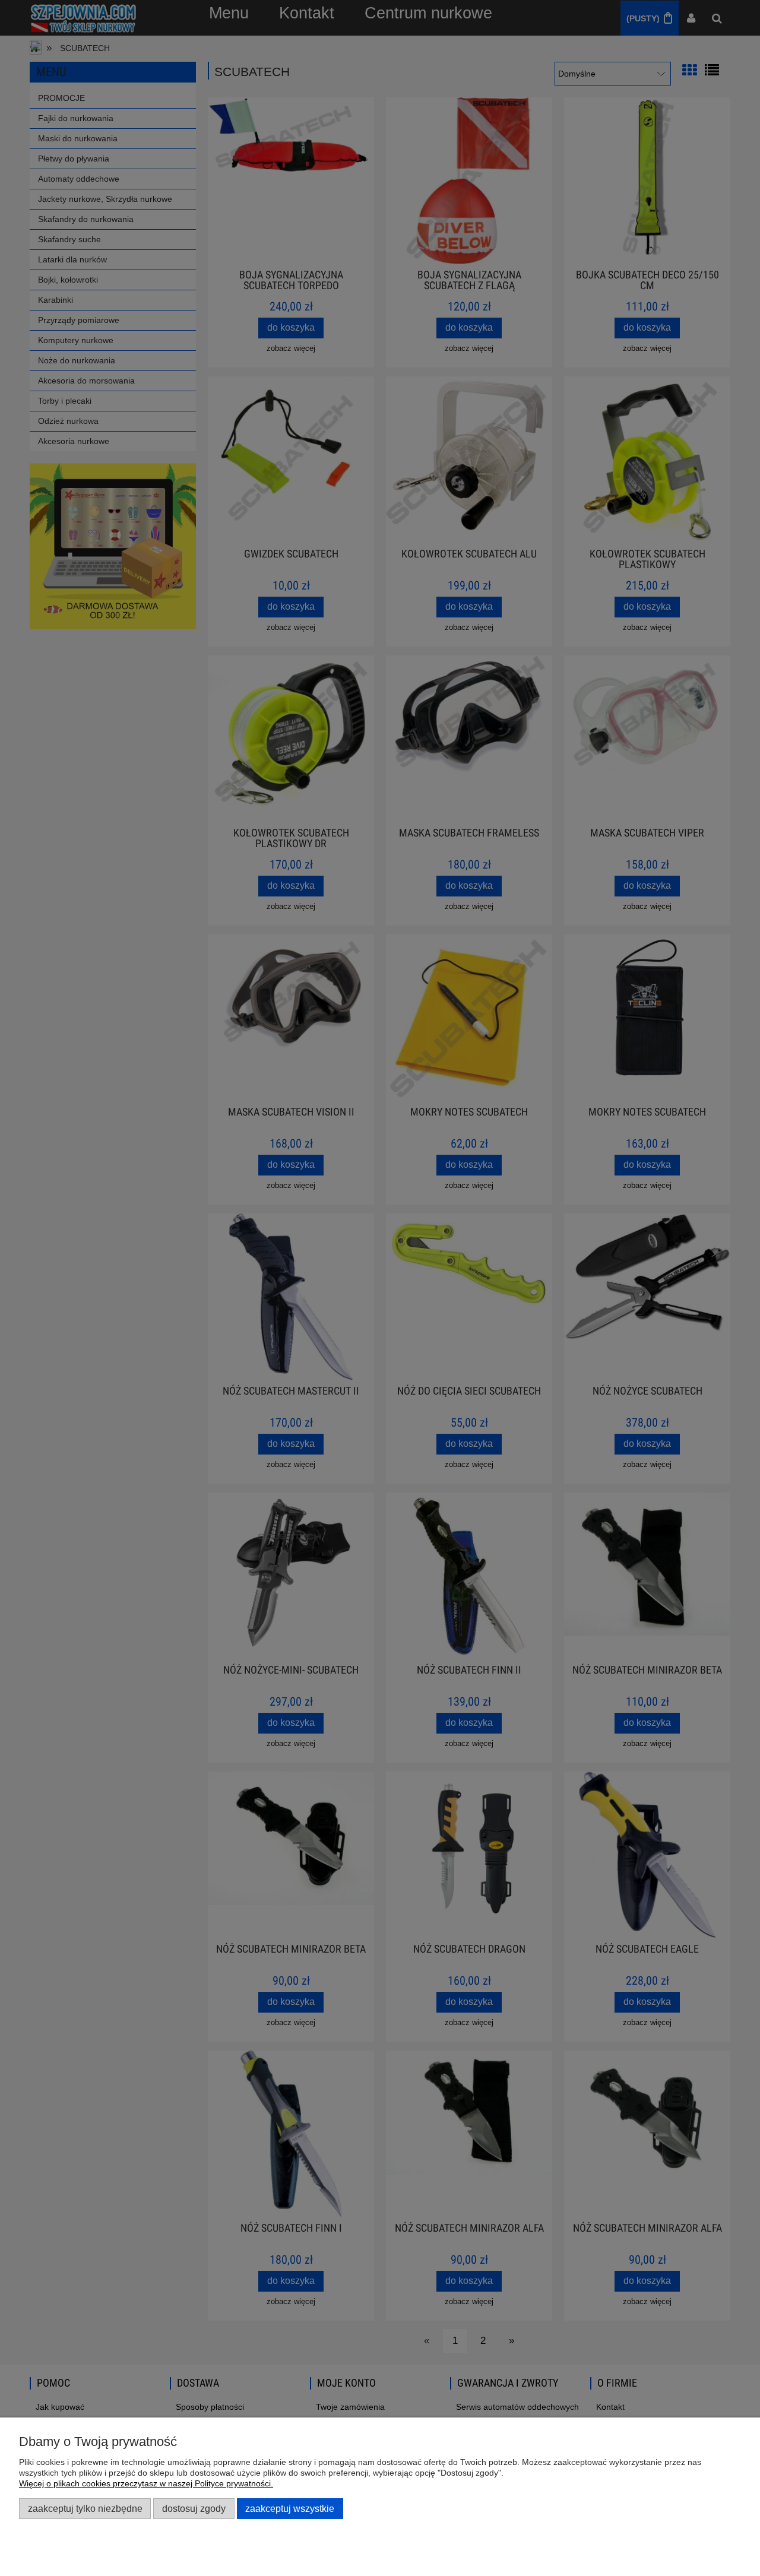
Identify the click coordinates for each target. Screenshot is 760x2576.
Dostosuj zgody (194, 2508)
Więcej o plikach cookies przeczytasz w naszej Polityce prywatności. (146, 2483)
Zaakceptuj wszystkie (290, 2508)
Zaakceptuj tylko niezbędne (85, 2508)
